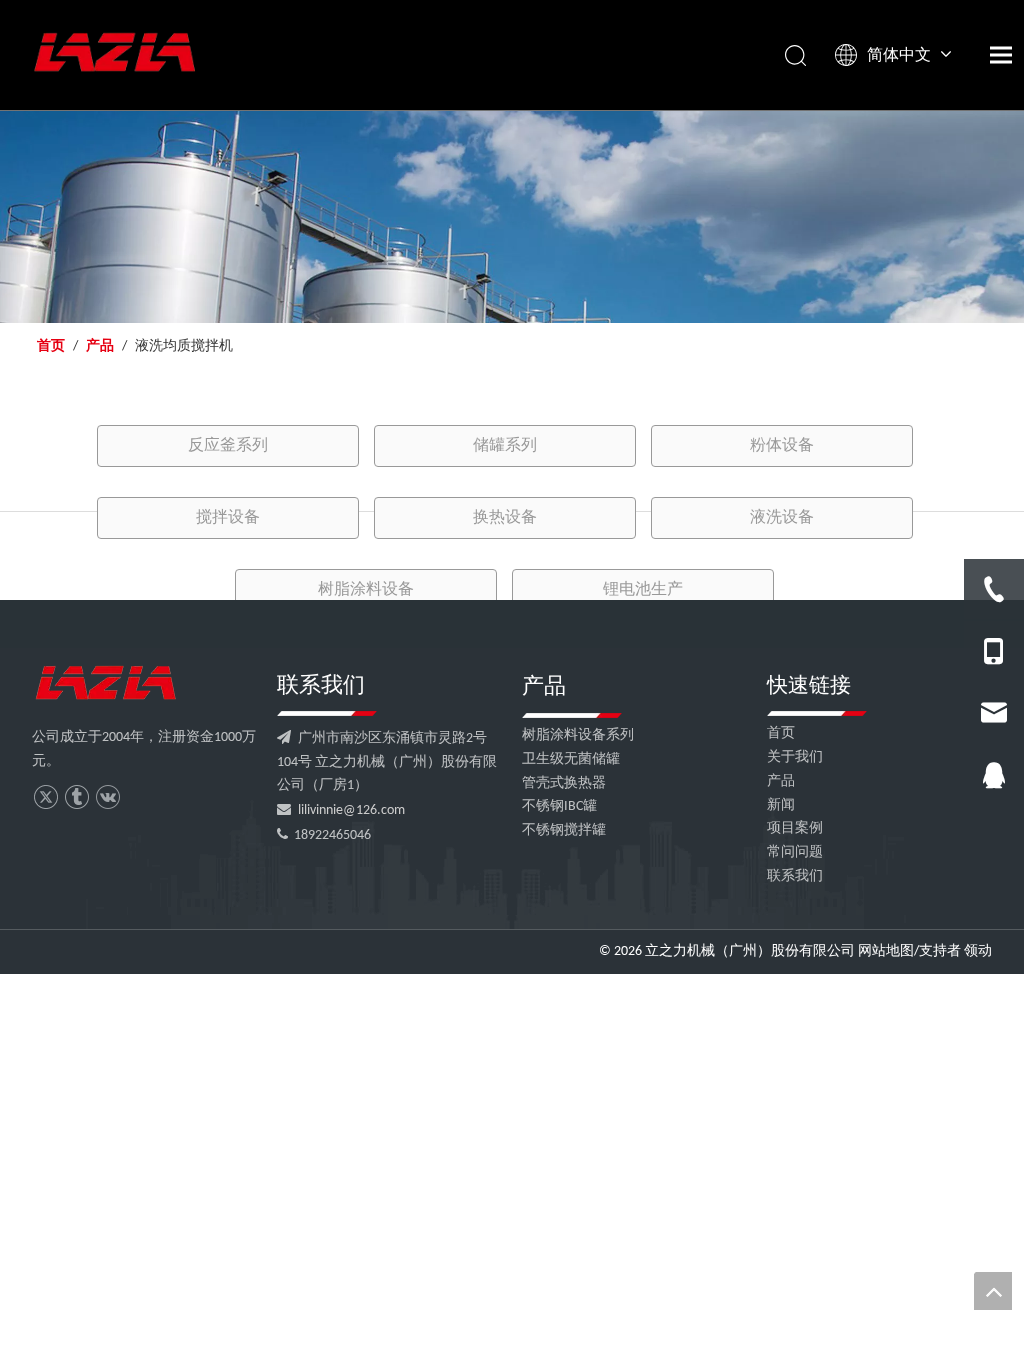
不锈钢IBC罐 (559, 806)
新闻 (781, 805)
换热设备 (505, 518)
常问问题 (795, 852)
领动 (978, 951)
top (993, 1291)
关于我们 (795, 757)
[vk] (107, 797)
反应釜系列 (228, 446)
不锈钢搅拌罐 (564, 830)
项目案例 (795, 828)
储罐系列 (505, 446)
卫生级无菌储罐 (571, 759)
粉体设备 (782, 446)
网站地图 (886, 951)
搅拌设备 (228, 518)
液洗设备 (782, 518)
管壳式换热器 (564, 783)
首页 (781, 733)
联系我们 (795, 876)
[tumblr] (76, 797)
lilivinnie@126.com (351, 810)
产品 (781, 781)
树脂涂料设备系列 (578, 735)
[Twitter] (45, 797)
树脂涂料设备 (366, 590)
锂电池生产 (643, 590)
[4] (106, 682)
